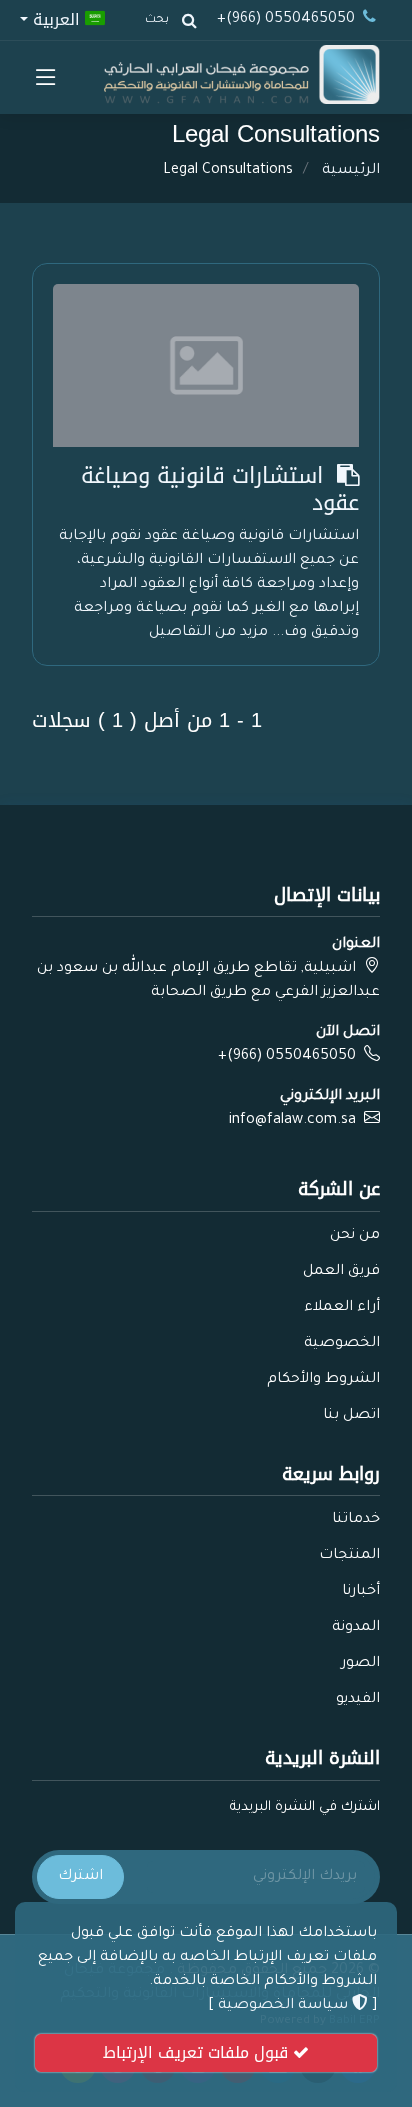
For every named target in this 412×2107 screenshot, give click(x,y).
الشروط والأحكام (323, 1380)
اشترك (80, 1877)
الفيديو (358, 1700)
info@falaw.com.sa (292, 1121)
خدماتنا (356, 1520)
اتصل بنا (351, 1416)
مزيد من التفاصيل (208, 633)
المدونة (356, 1628)
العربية (56, 18)
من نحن (355, 1236)
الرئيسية (351, 171)
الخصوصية (342, 1344)
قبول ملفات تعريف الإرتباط (198, 2052)
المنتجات (349, 1556)
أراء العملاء (342, 1308)
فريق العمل (341, 1272)
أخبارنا (361, 1592)
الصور (360, 1664)
